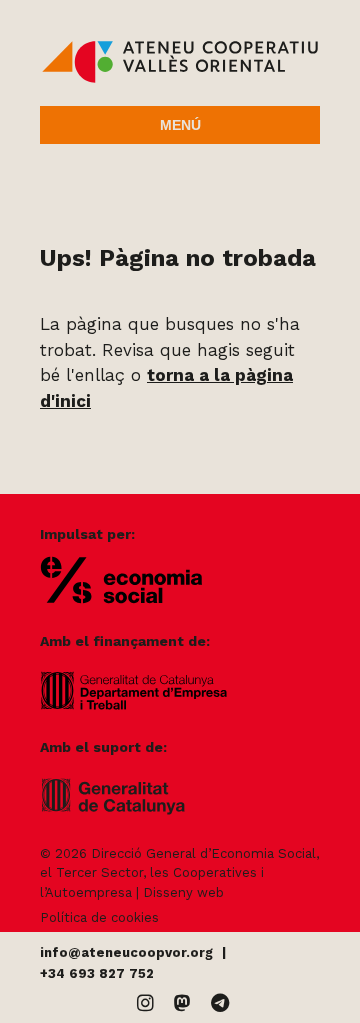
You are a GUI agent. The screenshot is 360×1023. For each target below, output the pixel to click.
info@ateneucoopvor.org (126, 952)
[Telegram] (220, 1003)
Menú (180, 125)
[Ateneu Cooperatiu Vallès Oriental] (180, 78)
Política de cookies (99, 917)
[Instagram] (145, 1003)
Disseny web (183, 892)
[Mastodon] (182, 1003)
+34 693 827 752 (97, 973)
